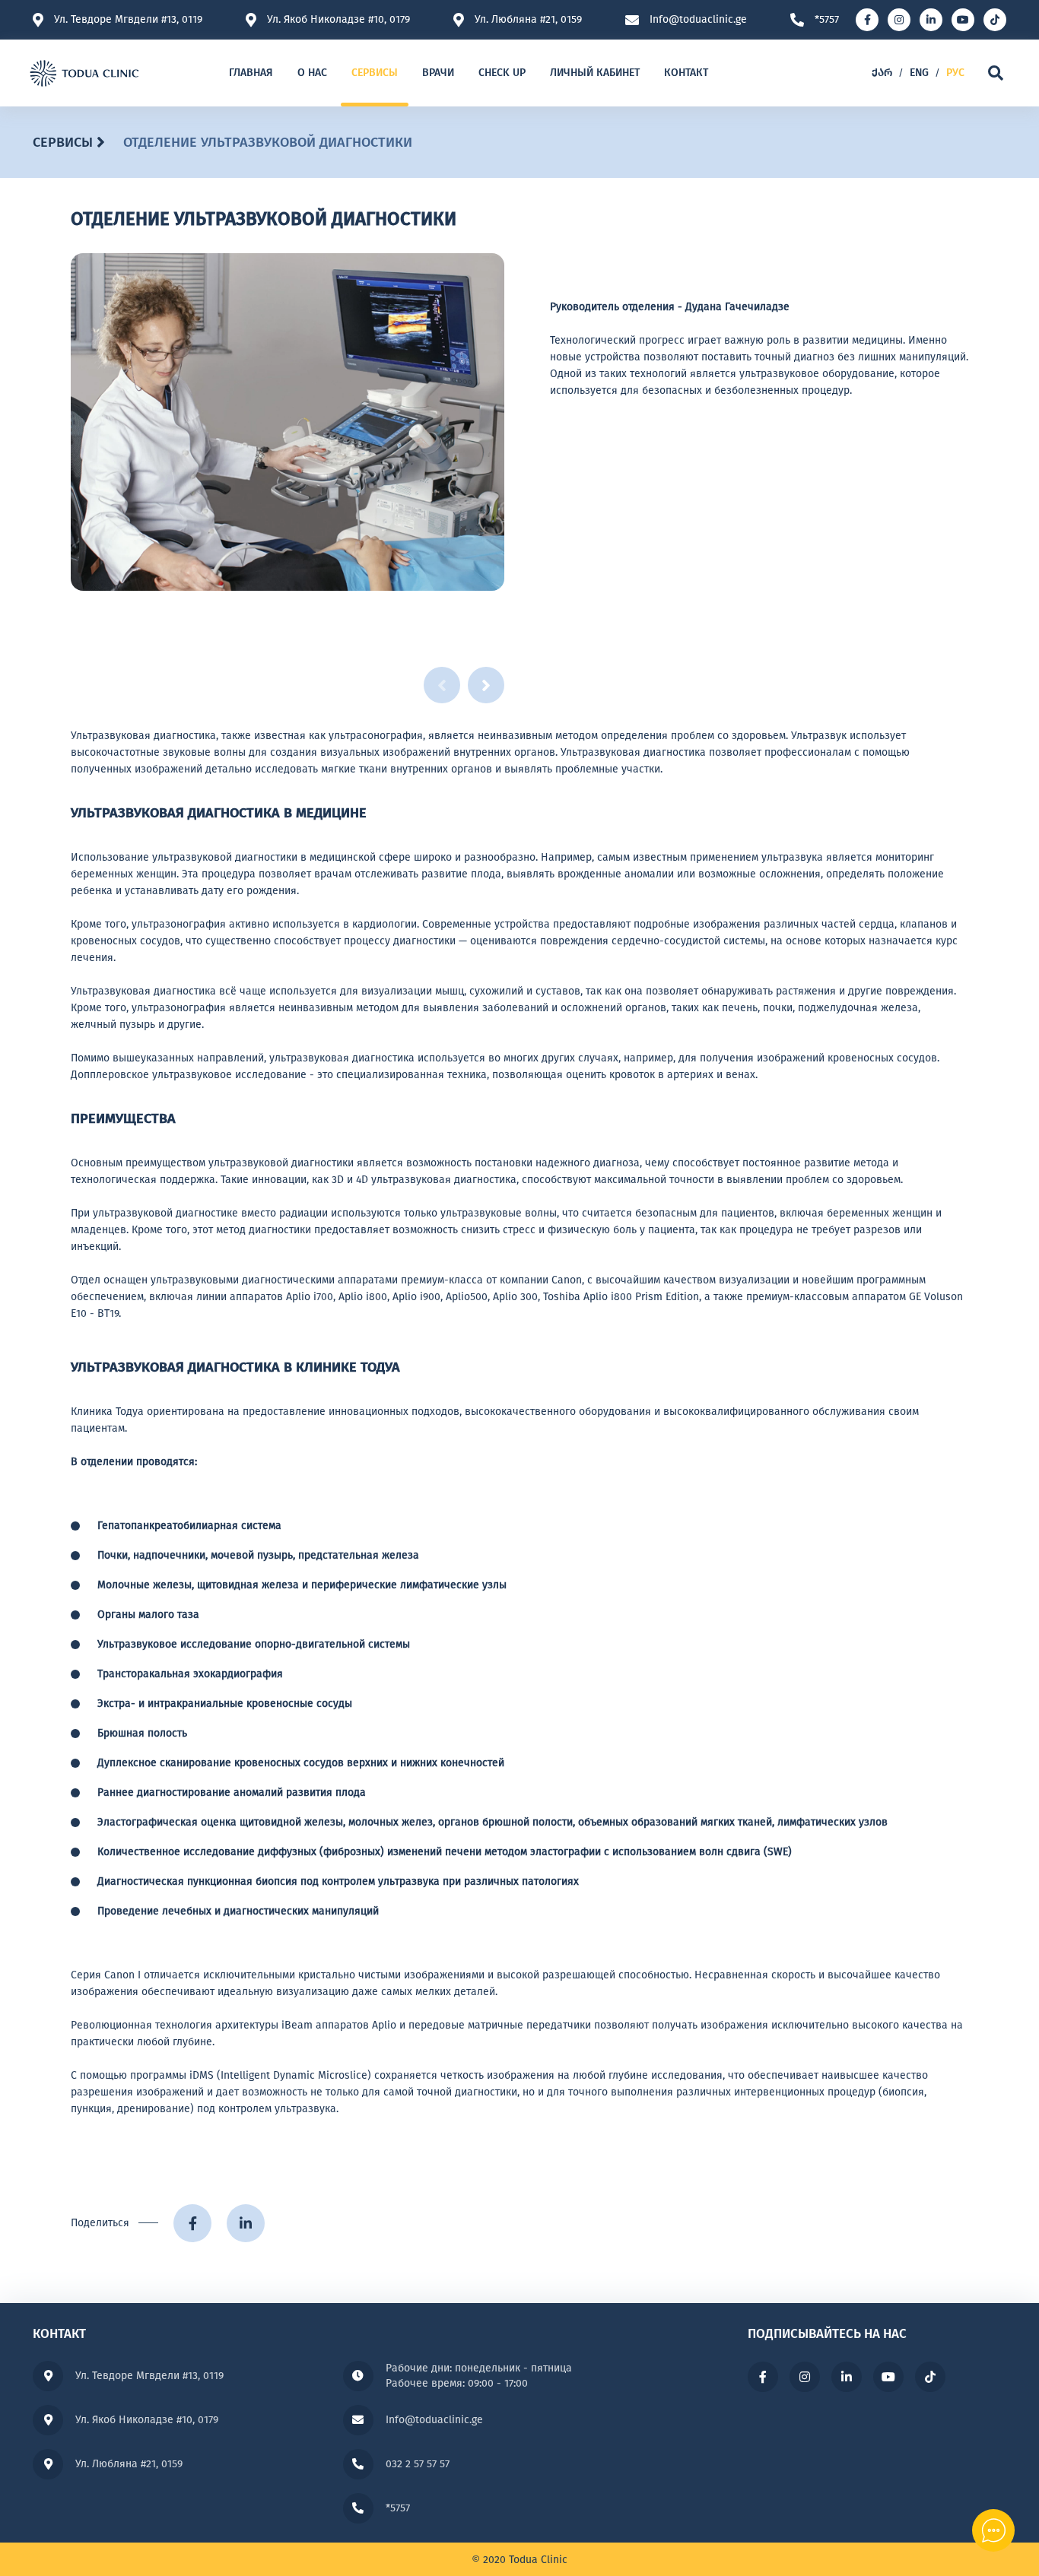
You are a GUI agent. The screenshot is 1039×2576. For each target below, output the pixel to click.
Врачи (438, 73)
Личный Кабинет (595, 73)
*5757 (827, 20)
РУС (955, 73)
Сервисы (375, 73)
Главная (251, 73)
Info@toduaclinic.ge (698, 20)
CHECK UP (502, 73)
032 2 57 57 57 (418, 2464)
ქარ (882, 73)
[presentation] (486, 685)
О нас (312, 73)
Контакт (686, 73)
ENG (919, 73)
